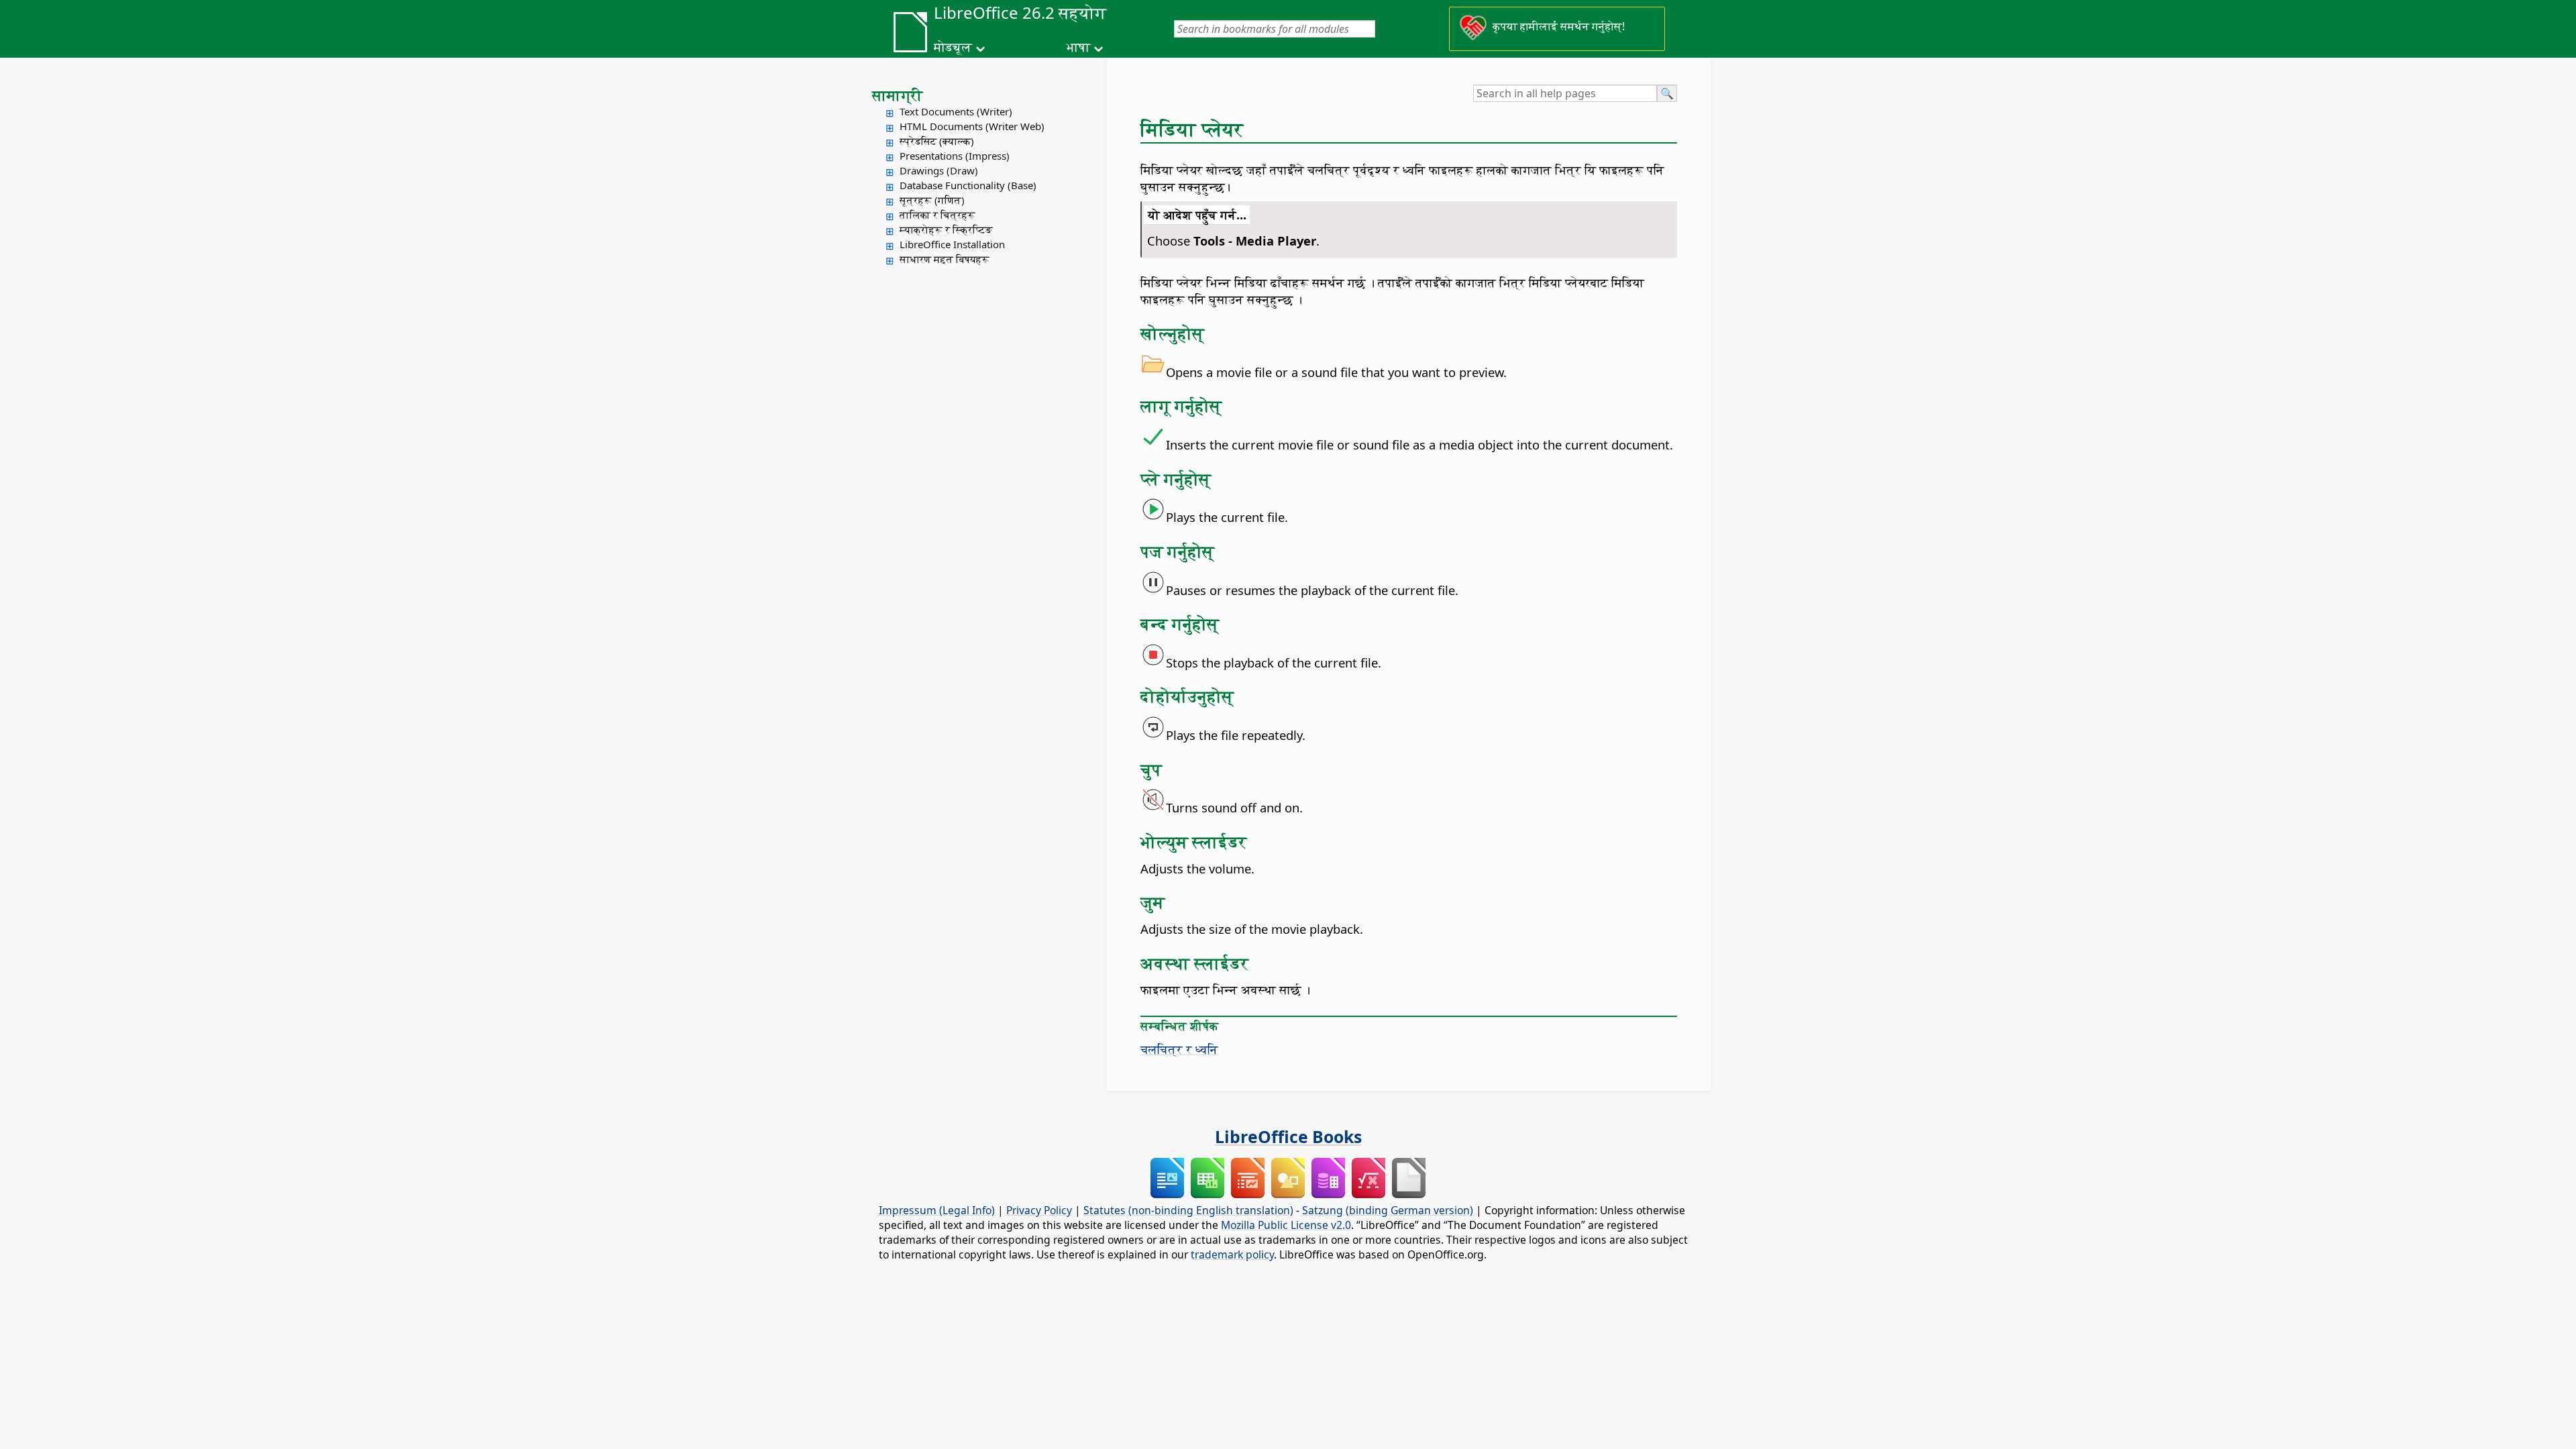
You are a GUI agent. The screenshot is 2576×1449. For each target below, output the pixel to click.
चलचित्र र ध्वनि (1179, 1049)
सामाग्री (898, 95)
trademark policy (1232, 1254)
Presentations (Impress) (955, 156)
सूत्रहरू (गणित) (932, 200)
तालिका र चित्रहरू (937, 215)
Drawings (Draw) (939, 170)
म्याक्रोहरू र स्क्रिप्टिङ (946, 229)
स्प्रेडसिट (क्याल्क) (937, 141)
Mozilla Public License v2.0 (1286, 1225)
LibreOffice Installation (952, 244)
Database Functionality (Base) (968, 185)
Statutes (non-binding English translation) (1188, 1210)
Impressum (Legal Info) (937, 1210)
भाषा (1078, 47)
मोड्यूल (953, 47)
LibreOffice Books (1288, 1136)
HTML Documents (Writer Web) (972, 126)
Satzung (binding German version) (1388, 1210)
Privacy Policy (1039, 1210)
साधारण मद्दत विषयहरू (945, 259)
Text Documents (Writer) (956, 111)
